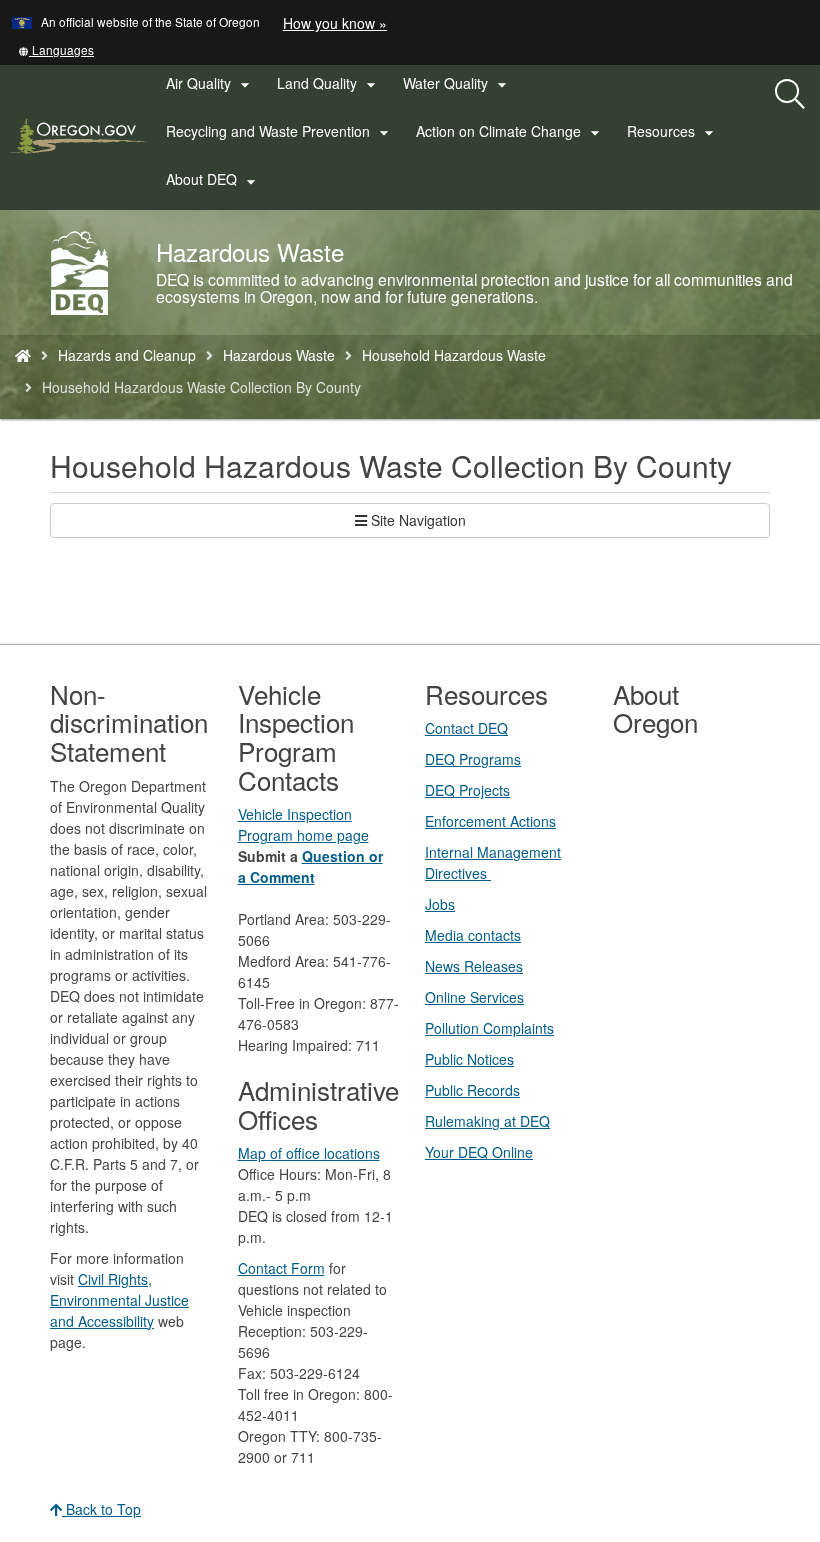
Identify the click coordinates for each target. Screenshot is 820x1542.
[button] (56, 49)
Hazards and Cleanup (127, 355)
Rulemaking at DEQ (487, 1121)
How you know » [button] (335, 23)
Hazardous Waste (279, 355)
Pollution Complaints (489, 1028)
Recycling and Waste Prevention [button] (280, 132)
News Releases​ (474, 966)
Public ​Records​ (472, 1090)
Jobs (440, 904)
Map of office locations (309, 1153)
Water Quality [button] (457, 84)
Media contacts (473, 935)
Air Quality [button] (210, 84)
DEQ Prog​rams (473, 759)
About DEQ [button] (213, 180)
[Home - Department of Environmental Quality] (23, 355)
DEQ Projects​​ (467, 790)
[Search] (790, 95)
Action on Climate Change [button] (510, 132)
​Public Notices (469, 1059)
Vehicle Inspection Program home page (303, 824)
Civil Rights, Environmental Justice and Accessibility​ (119, 1300)
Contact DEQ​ (466, 728)
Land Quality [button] (329, 84)
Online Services (474, 997)
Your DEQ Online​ (479, 1152)
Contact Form (281, 1268)
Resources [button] (673, 132)
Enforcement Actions (490, 821)
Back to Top (101, 1509)
